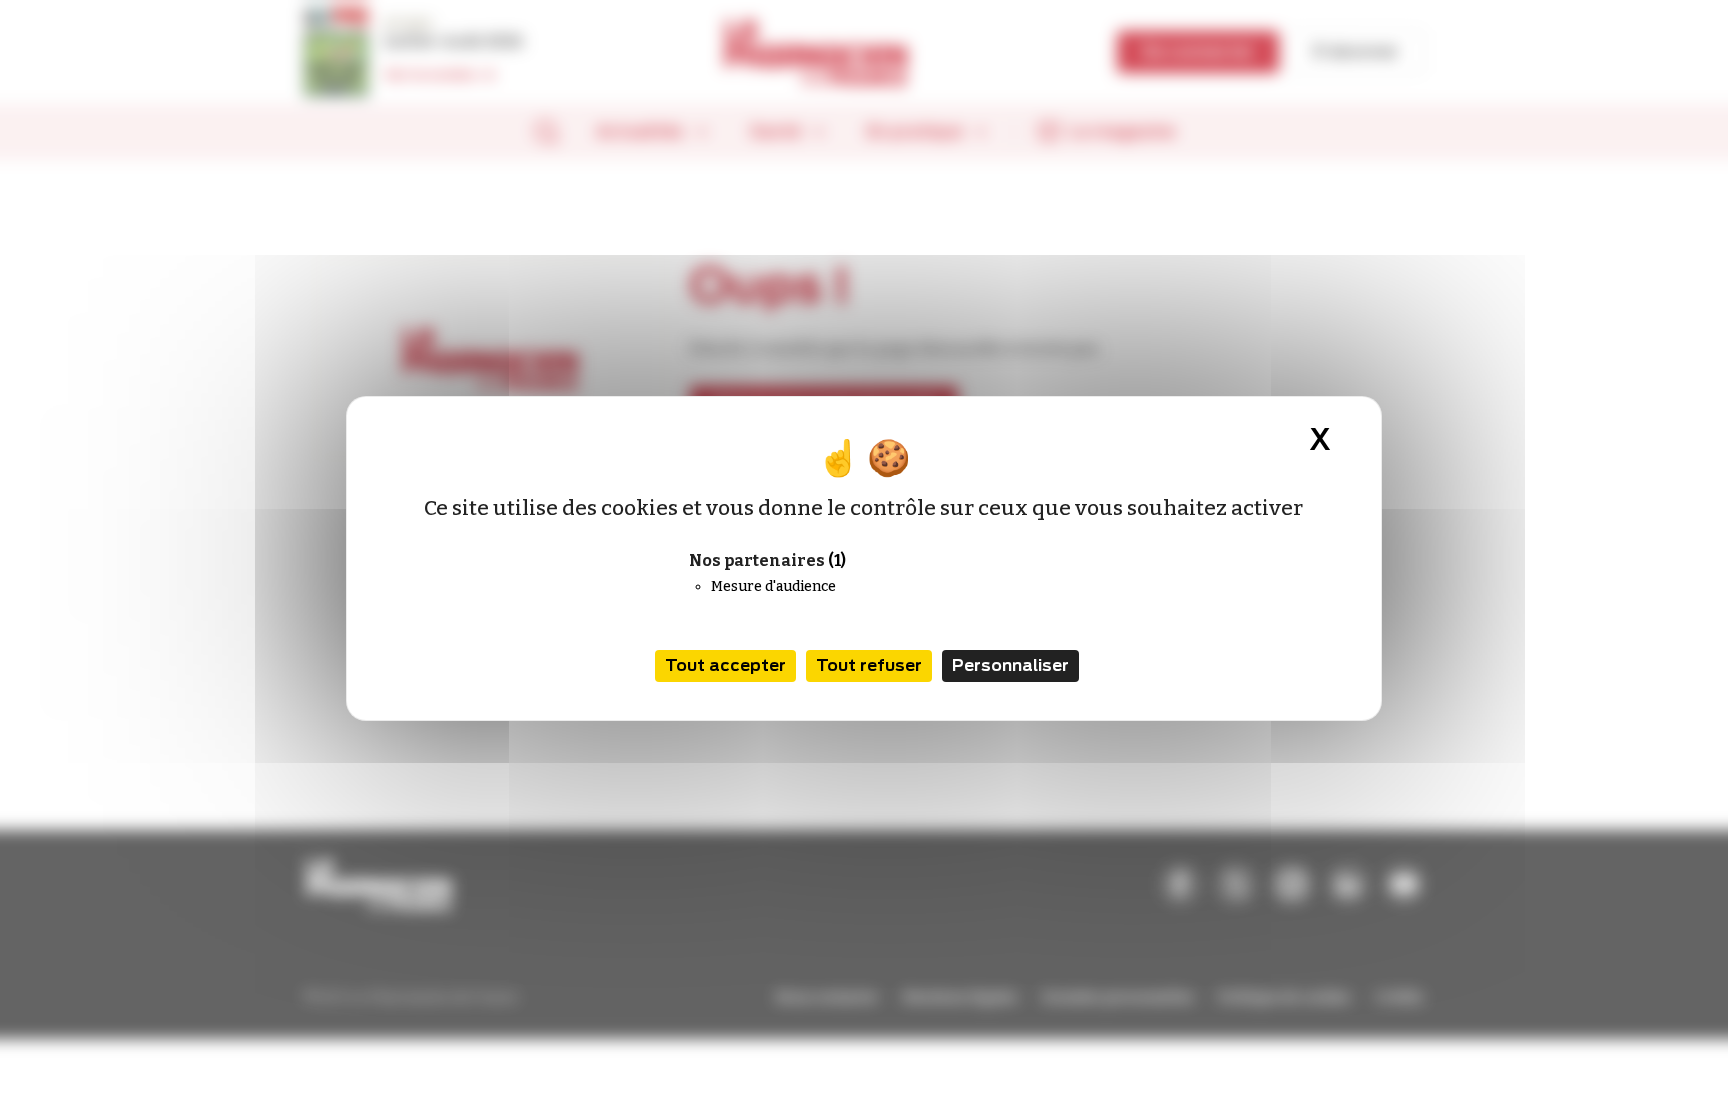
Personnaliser (1010, 665)
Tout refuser (869, 665)
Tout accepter (725, 665)
